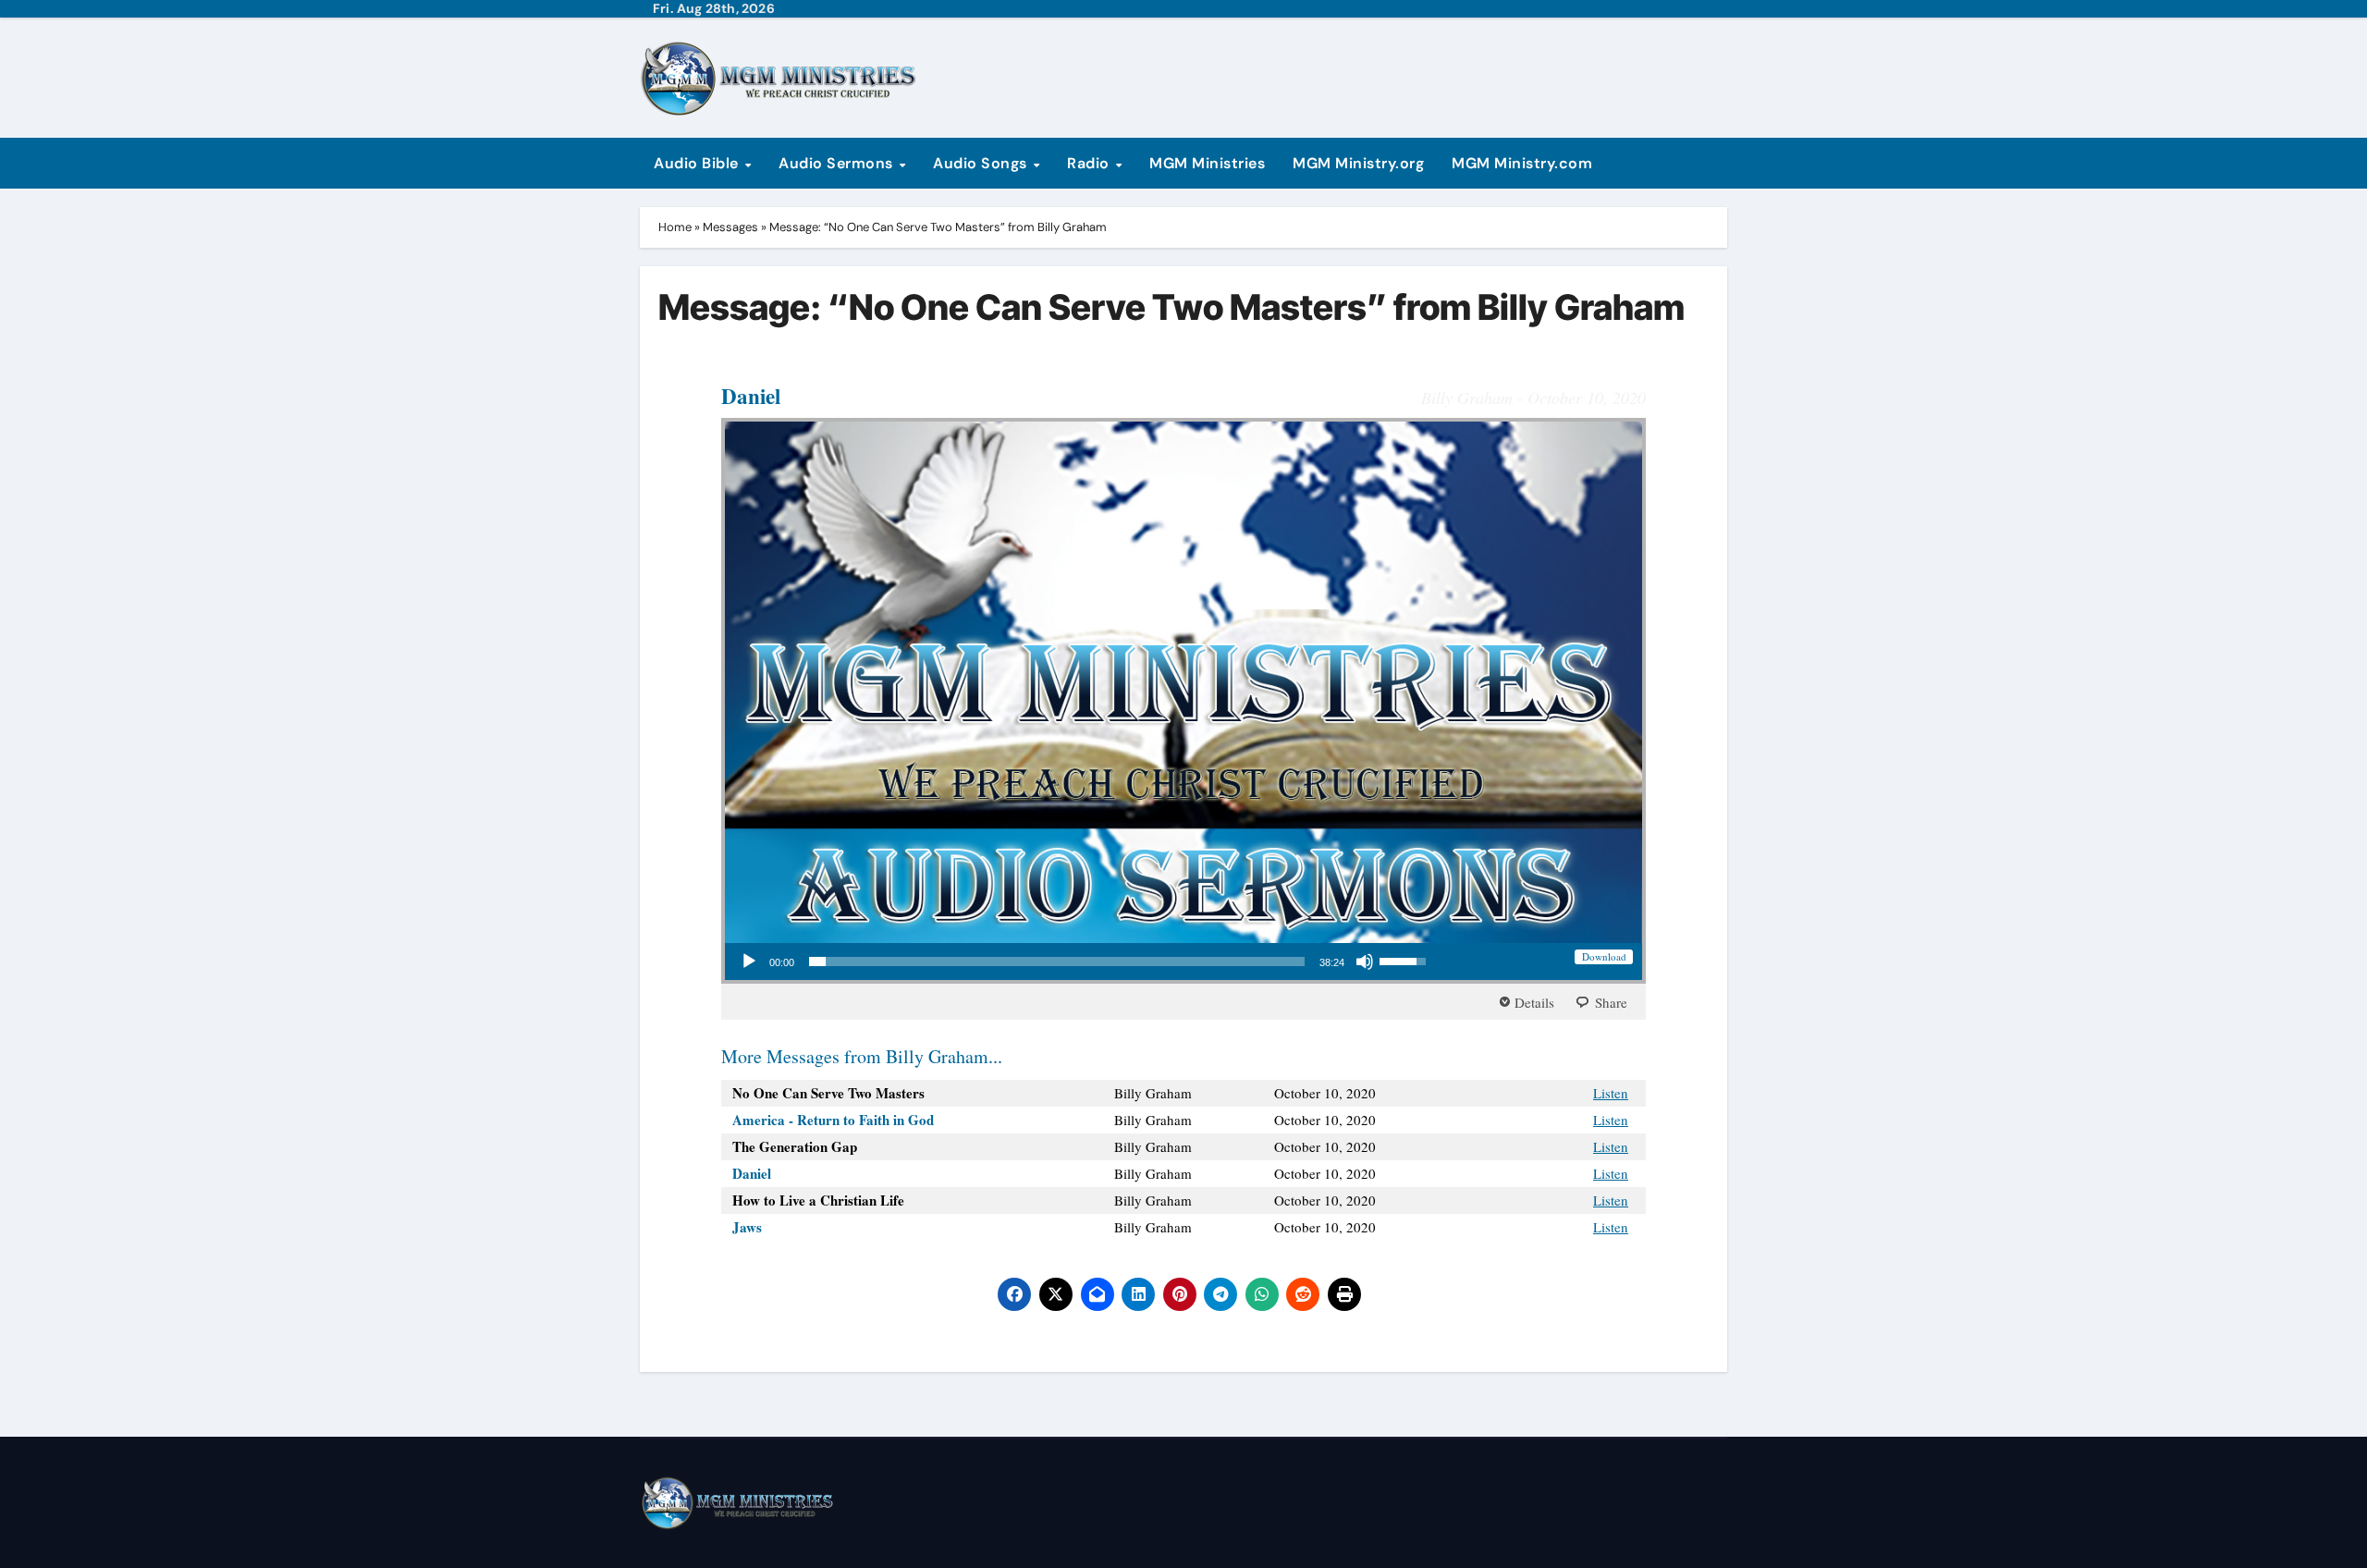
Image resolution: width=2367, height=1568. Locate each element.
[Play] (749, 962)
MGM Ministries (1207, 163)
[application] (1083, 962)
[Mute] (1365, 962)
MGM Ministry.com (1522, 163)
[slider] (1057, 962)
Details (1534, 1002)
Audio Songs (982, 163)
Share (1611, 1002)
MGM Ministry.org (1358, 163)
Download (1604, 956)
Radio (1090, 163)
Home (675, 227)
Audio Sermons (838, 163)
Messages (730, 227)
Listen (1611, 1093)
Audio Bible (698, 163)
